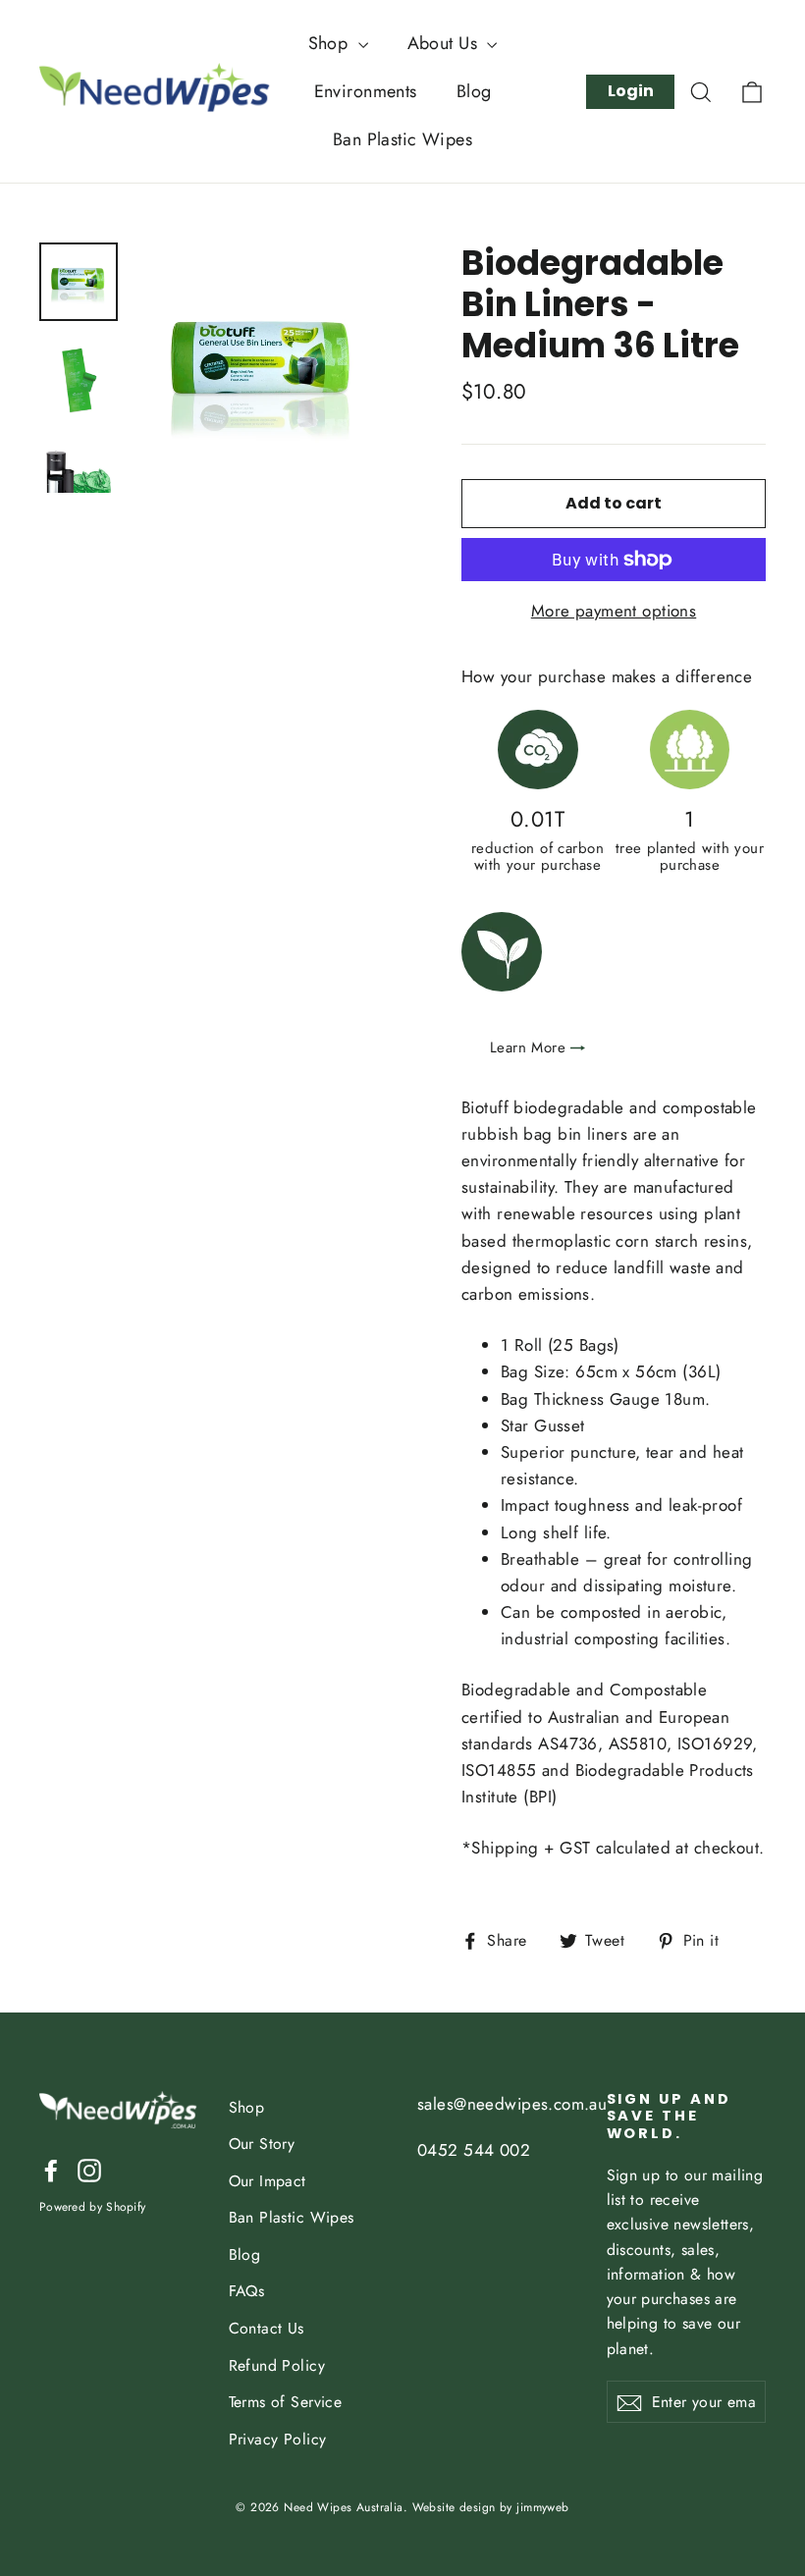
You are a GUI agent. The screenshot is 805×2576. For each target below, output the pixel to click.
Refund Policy (277, 2365)
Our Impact (268, 2181)
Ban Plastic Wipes (402, 139)
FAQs (247, 2291)
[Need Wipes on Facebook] (51, 2169)
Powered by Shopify (92, 2207)
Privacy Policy (278, 2439)
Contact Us (267, 2328)
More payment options (614, 611)
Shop (331, 43)
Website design (454, 2507)
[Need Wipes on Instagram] (89, 2169)
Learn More (528, 1048)
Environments (366, 91)
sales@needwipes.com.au (512, 2104)
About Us (445, 43)
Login (631, 91)
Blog (474, 91)
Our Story (262, 2144)
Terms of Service (286, 2402)
